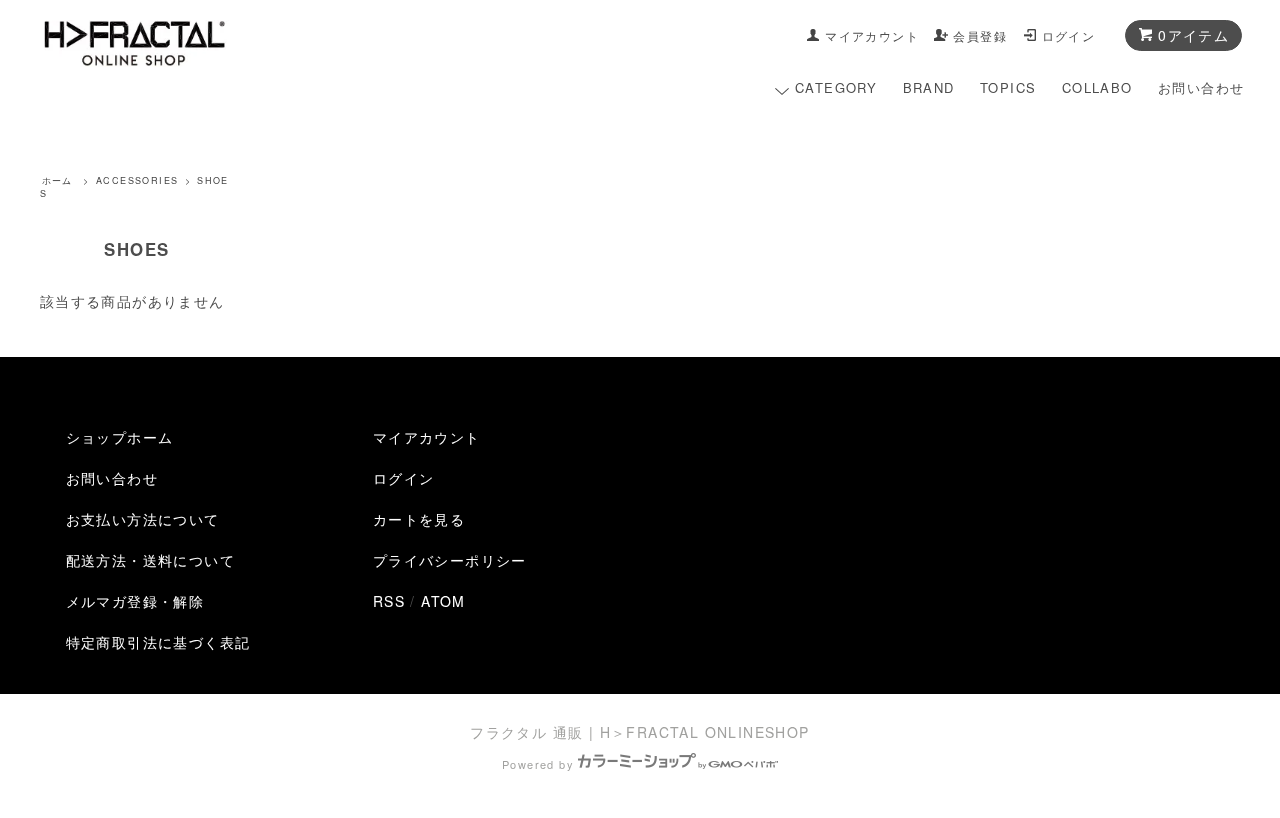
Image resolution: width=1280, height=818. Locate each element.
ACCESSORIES (137, 180)
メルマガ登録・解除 (135, 601)
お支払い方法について (143, 519)
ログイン (1069, 35)
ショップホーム (120, 437)
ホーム (57, 180)
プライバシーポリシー (450, 560)
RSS (389, 601)
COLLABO (1097, 87)
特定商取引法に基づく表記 (158, 642)
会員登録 (980, 35)
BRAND (929, 87)
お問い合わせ (1201, 87)
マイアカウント (872, 35)
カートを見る (419, 519)
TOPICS (1008, 87)
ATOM (443, 601)
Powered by (538, 764)
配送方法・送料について (150, 560)
